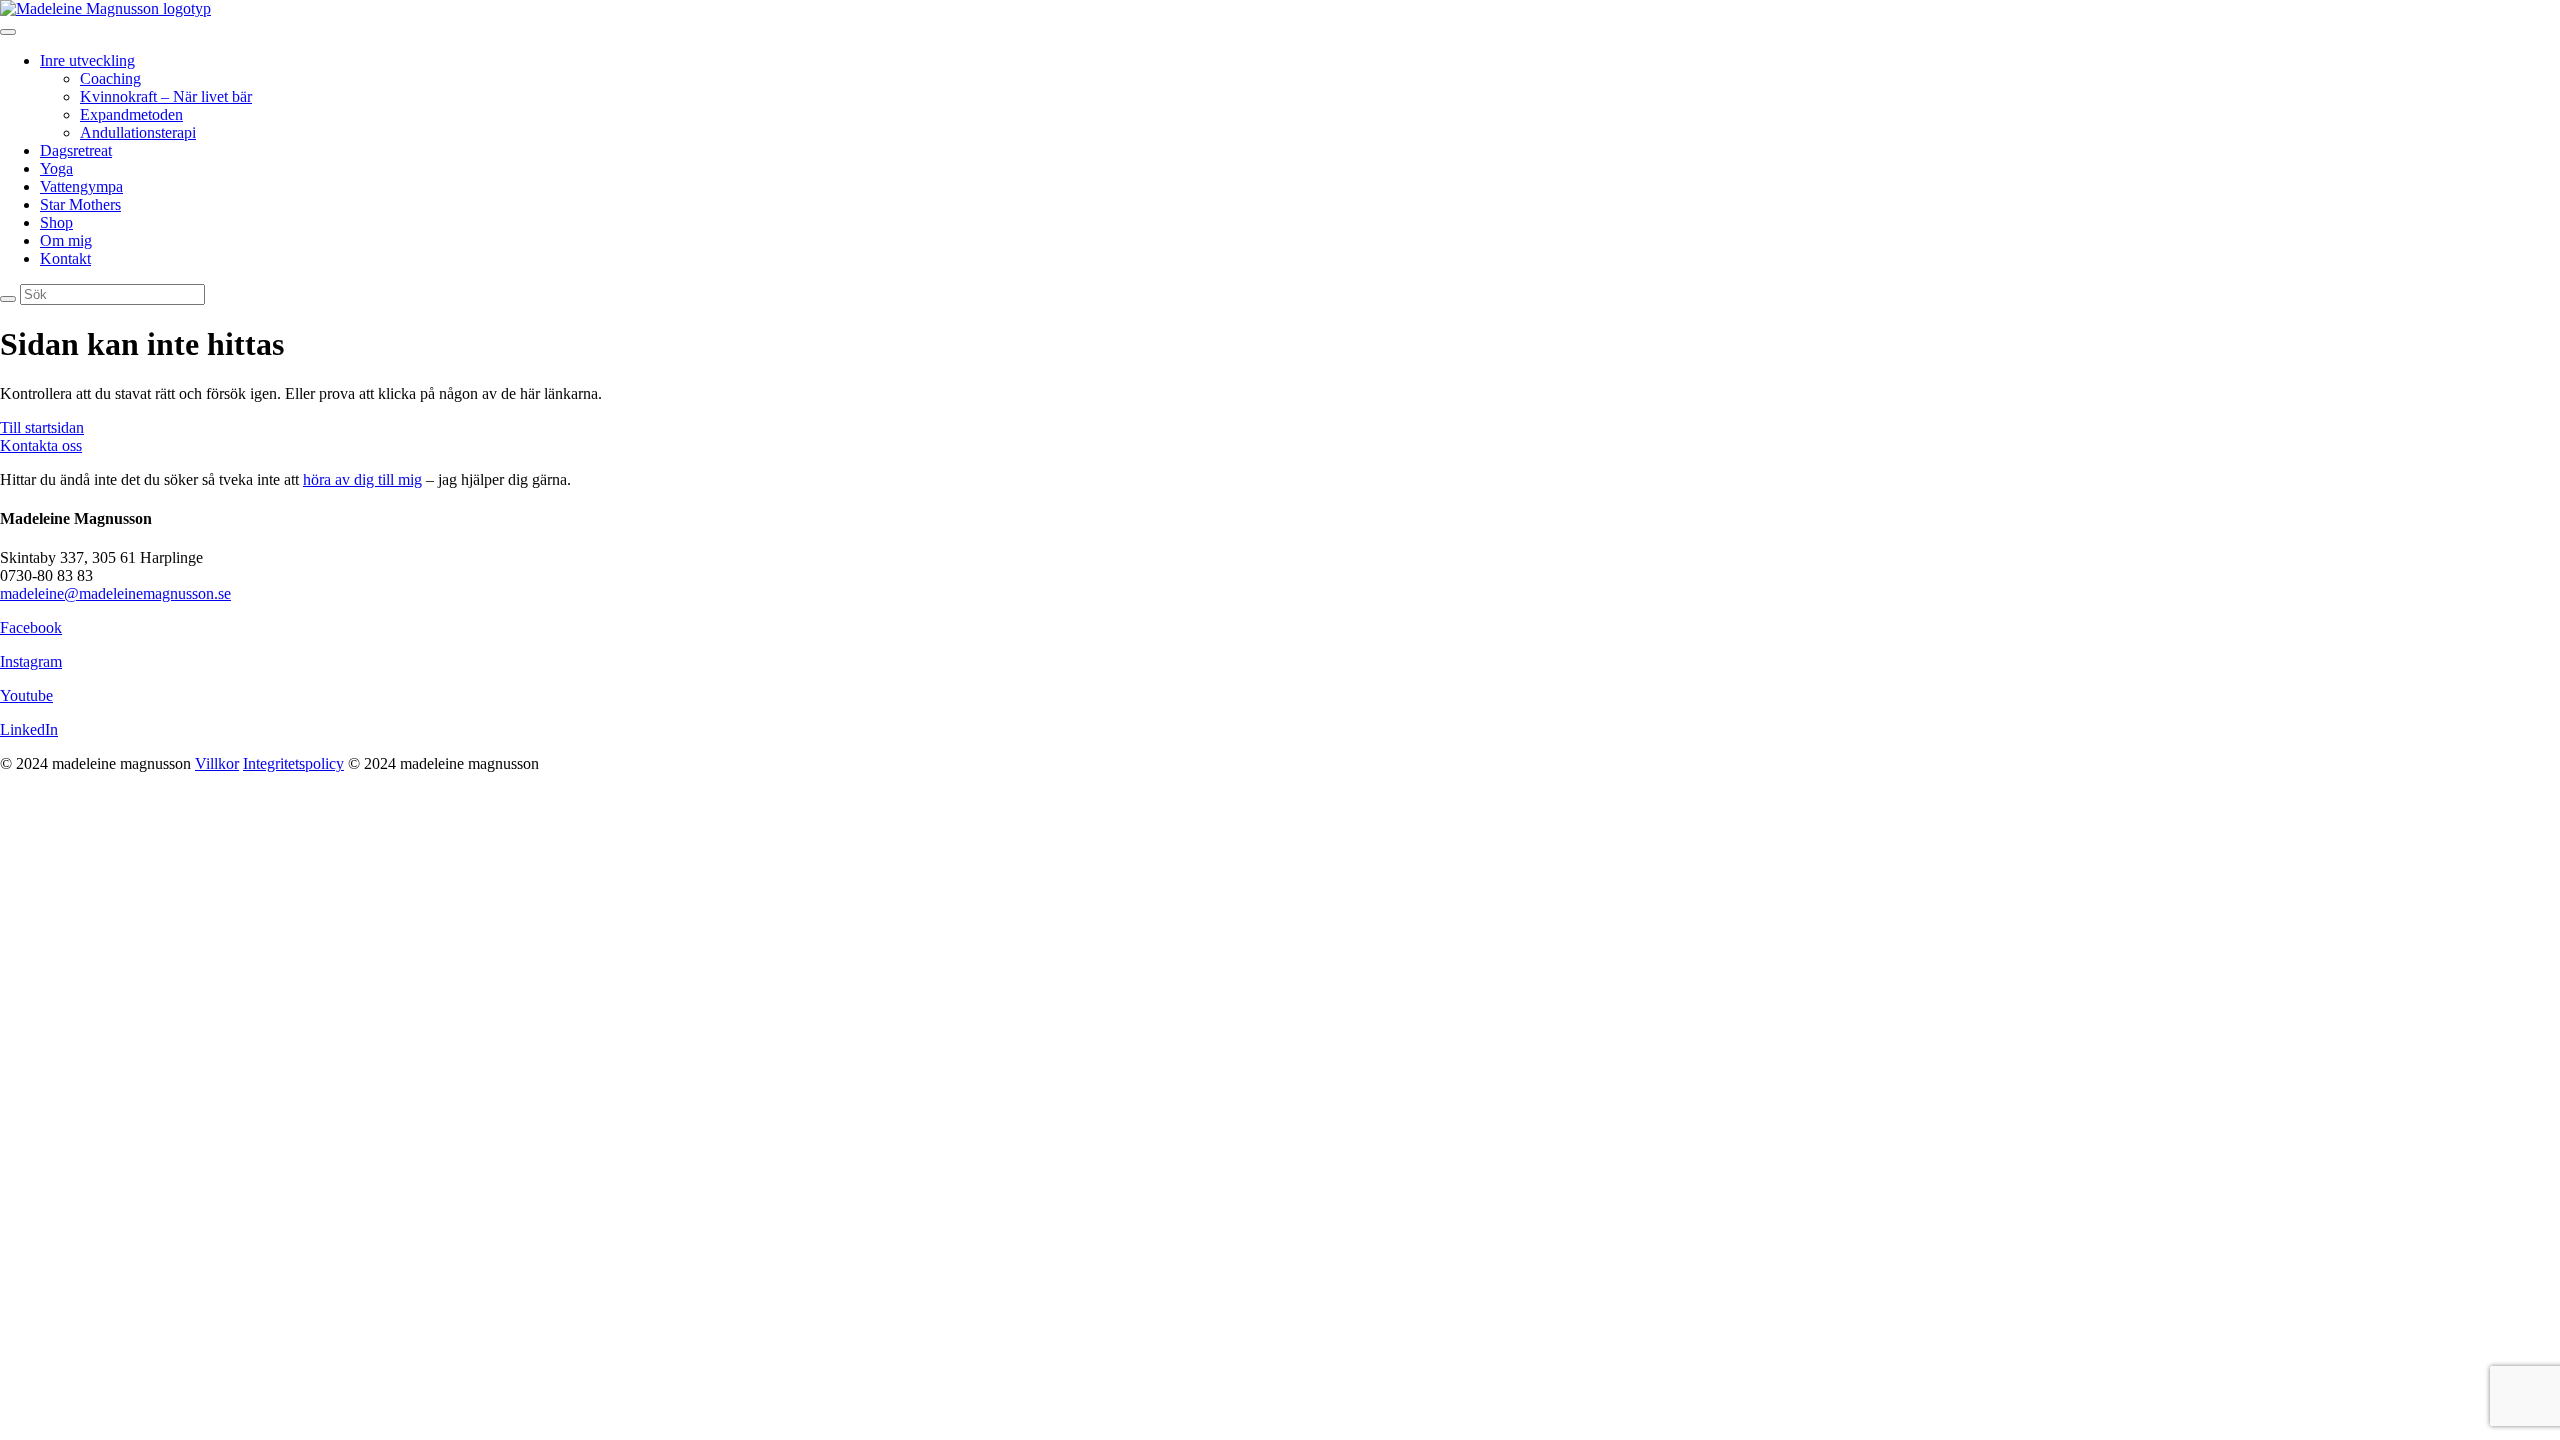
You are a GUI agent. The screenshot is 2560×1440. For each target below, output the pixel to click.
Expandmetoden (131, 114)
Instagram (31, 661)
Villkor (217, 763)
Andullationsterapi (138, 132)
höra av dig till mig (362, 479)
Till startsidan (42, 427)
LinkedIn (29, 729)
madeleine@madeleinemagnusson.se (115, 593)
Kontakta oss (41, 445)
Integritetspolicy (293, 763)
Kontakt (65, 258)
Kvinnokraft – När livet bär (166, 96)
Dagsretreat (76, 150)
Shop (56, 222)
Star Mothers (80, 204)
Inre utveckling (87, 60)
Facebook (31, 627)
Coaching (110, 78)
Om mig (66, 240)
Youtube (26, 695)
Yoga (56, 168)
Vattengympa (81, 186)
